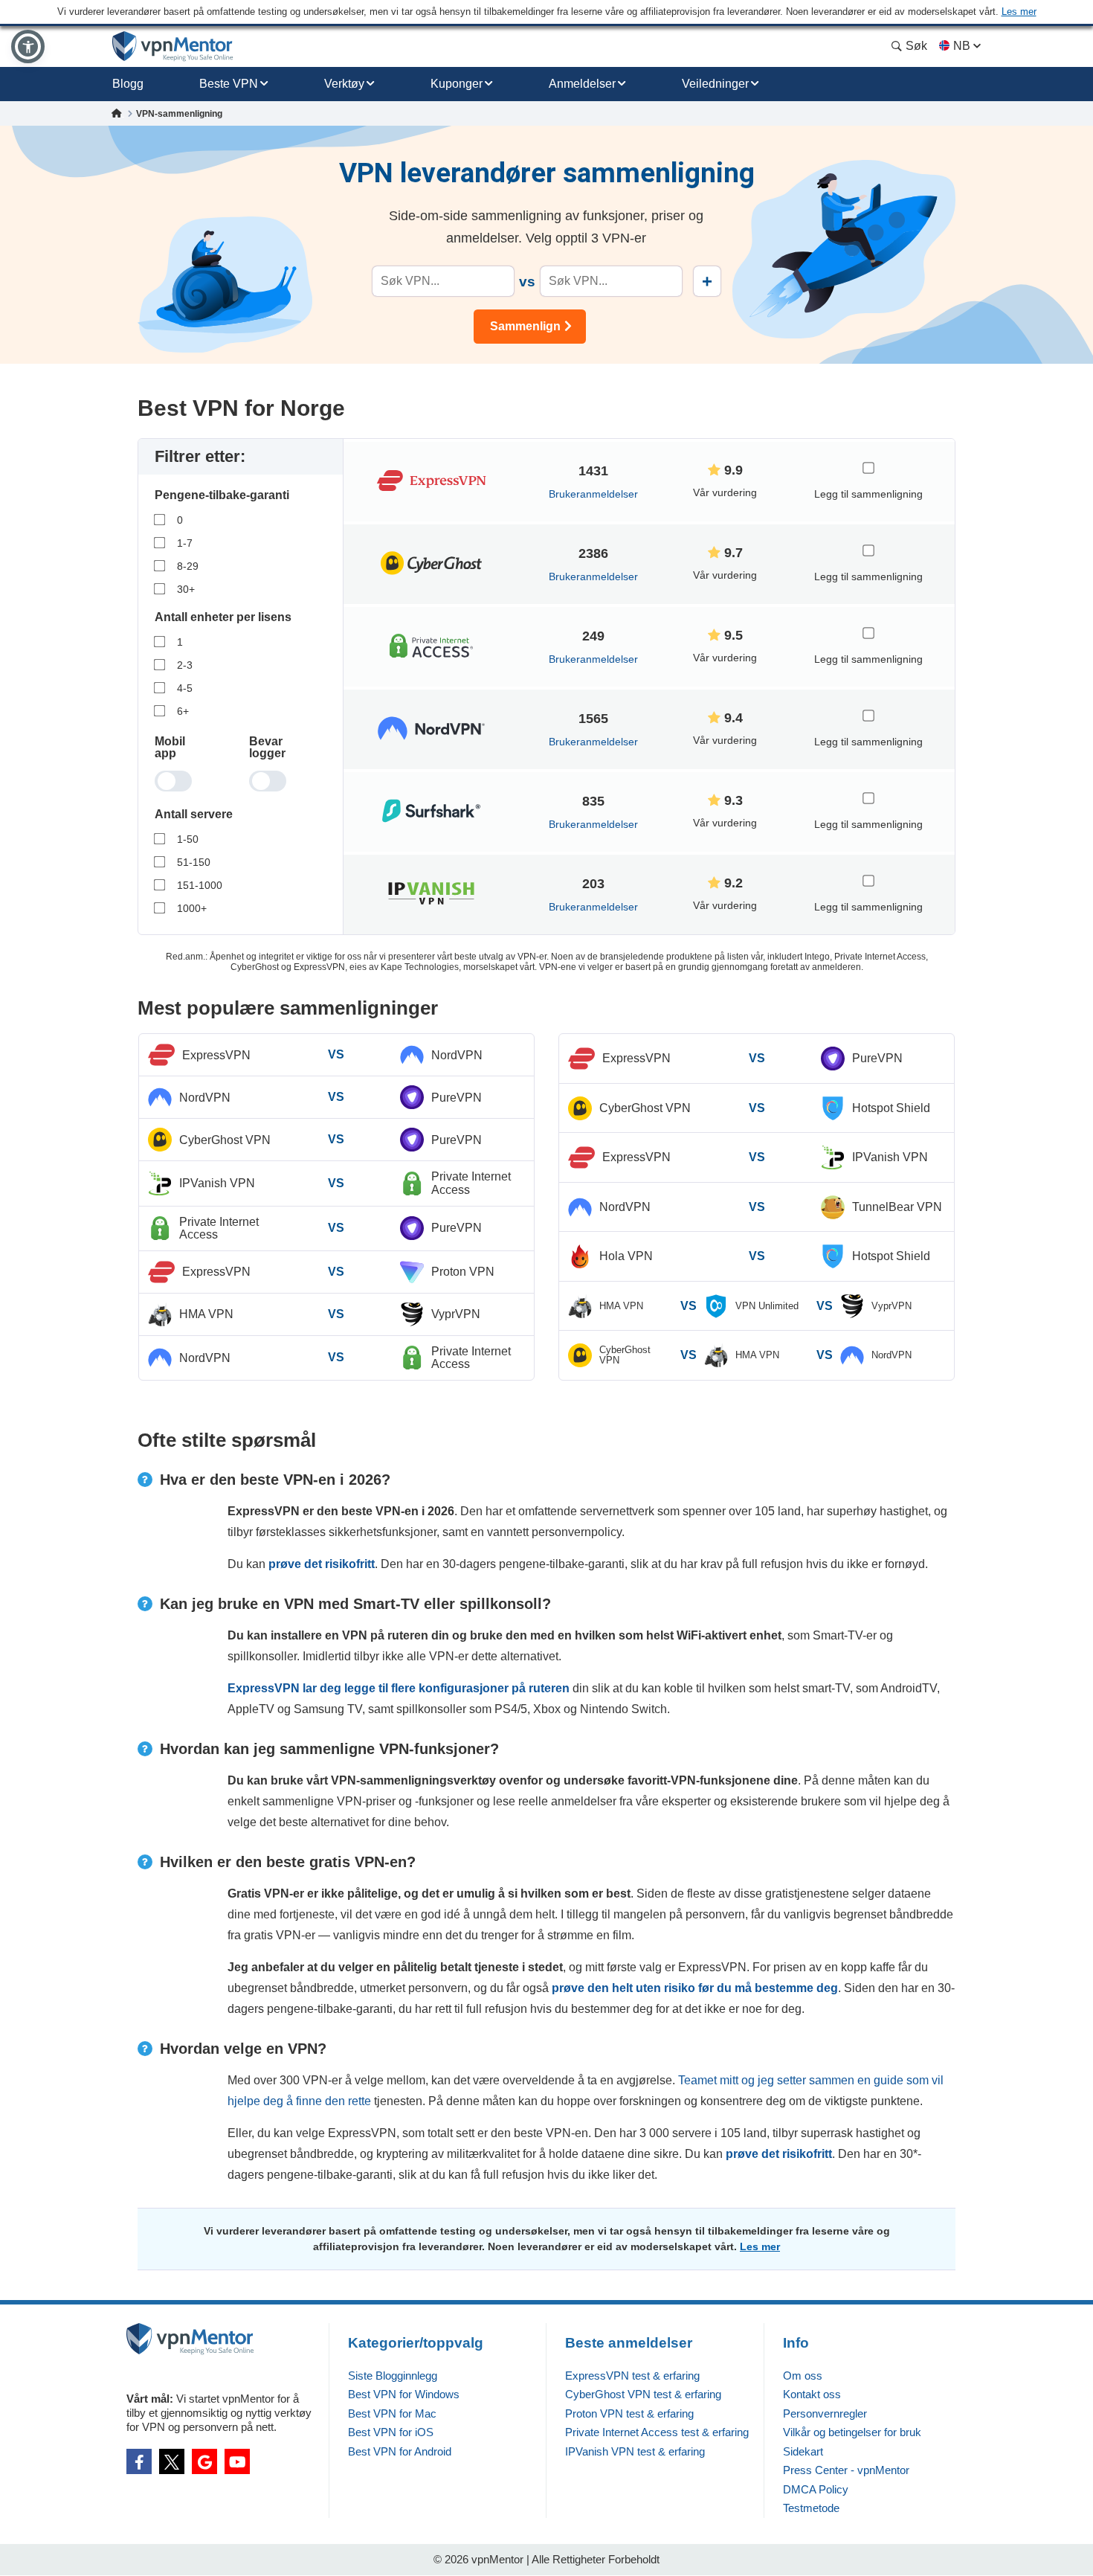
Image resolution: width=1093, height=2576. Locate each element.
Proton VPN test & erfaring (629, 2413)
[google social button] (204, 2461)
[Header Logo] (173, 46)
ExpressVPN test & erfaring (632, 2376)
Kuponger (457, 84)
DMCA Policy (816, 2489)
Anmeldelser (582, 84)
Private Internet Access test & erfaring (657, 2432)
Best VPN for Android (400, 2451)
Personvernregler (825, 2413)
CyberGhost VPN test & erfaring (643, 2394)
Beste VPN (229, 84)
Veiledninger (715, 84)
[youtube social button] (237, 2461)
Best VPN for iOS (391, 2432)
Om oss (803, 2376)
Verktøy (344, 84)
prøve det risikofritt (322, 1564)
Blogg (128, 84)
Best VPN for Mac (392, 2413)
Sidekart (803, 2451)
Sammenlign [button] (525, 326)
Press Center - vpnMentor (846, 2470)
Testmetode (811, 2508)
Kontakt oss (812, 2394)
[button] (28, 46)
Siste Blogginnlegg (393, 2376)
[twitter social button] (172, 2461)
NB (962, 46)
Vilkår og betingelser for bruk (852, 2432)
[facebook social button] (139, 2461)
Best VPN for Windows (404, 2394)
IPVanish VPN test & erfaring (635, 2451)
